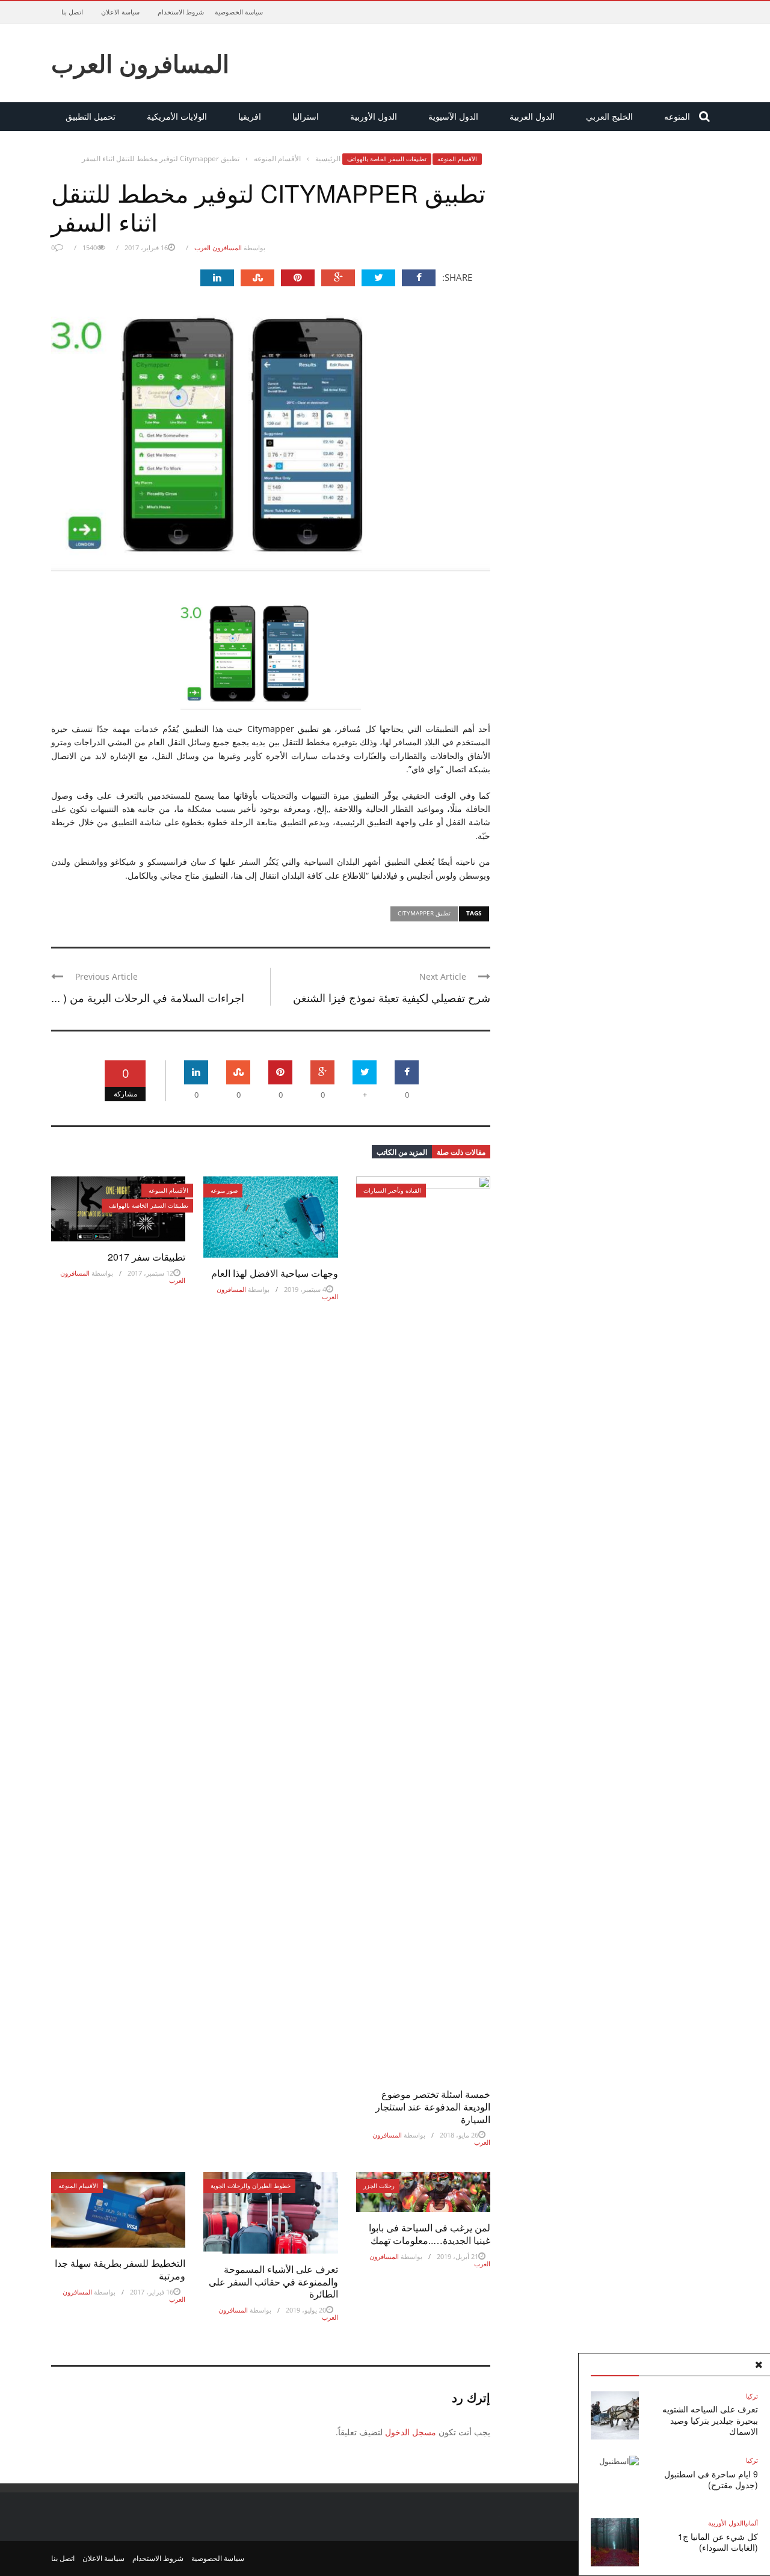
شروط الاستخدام (181, 12)
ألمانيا (751, 2523)
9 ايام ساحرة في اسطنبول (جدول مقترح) (711, 2479)
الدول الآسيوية (453, 116)
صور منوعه (224, 1190)
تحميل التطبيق (91, 116)
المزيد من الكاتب (402, 1152)
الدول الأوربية (374, 116)
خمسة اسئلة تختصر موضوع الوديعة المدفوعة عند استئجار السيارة (433, 2107)
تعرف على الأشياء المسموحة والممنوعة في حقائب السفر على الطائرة (273, 2282)
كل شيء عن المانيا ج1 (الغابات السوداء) (718, 2542)
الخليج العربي (609, 116)
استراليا (306, 116)
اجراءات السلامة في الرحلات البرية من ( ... (148, 997)
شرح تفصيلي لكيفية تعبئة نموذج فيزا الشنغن (392, 997)
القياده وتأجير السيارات (392, 1190)
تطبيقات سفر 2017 (146, 1257)
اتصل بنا (72, 12)
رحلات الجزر (379, 2186)
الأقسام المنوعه (457, 159)
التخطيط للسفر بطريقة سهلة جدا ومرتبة (120, 2269)
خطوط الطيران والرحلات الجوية (251, 2186)
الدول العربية (532, 116)
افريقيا (250, 116)
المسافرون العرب (140, 63)
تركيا (752, 2396)
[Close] (759, 2365)
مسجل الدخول (411, 2432)
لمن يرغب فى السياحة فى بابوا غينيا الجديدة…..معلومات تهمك (430, 2234)
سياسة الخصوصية (239, 12)
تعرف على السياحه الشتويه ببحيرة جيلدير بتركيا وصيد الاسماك (710, 2420)
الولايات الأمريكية (177, 116)
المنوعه (677, 116)
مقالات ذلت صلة (461, 1152)
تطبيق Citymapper (424, 913)
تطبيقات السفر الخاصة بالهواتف (387, 159)
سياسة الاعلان (120, 12)
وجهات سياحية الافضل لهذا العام (275, 1273)
